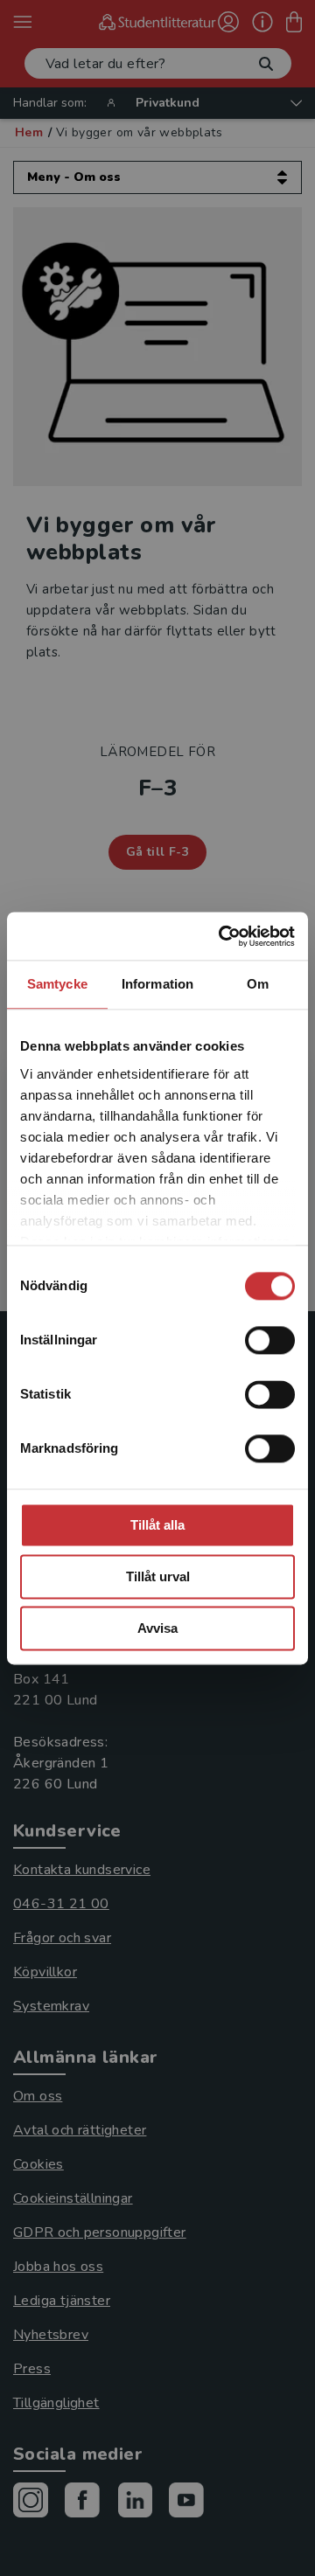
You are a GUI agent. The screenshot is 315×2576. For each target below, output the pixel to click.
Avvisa (157, 1628)
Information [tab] (157, 984)
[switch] (270, 1340)
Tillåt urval (158, 1576)
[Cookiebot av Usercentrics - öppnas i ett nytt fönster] (222, 936)
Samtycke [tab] (57, 984)
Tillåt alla (157, 1525)
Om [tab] (258, 984)
